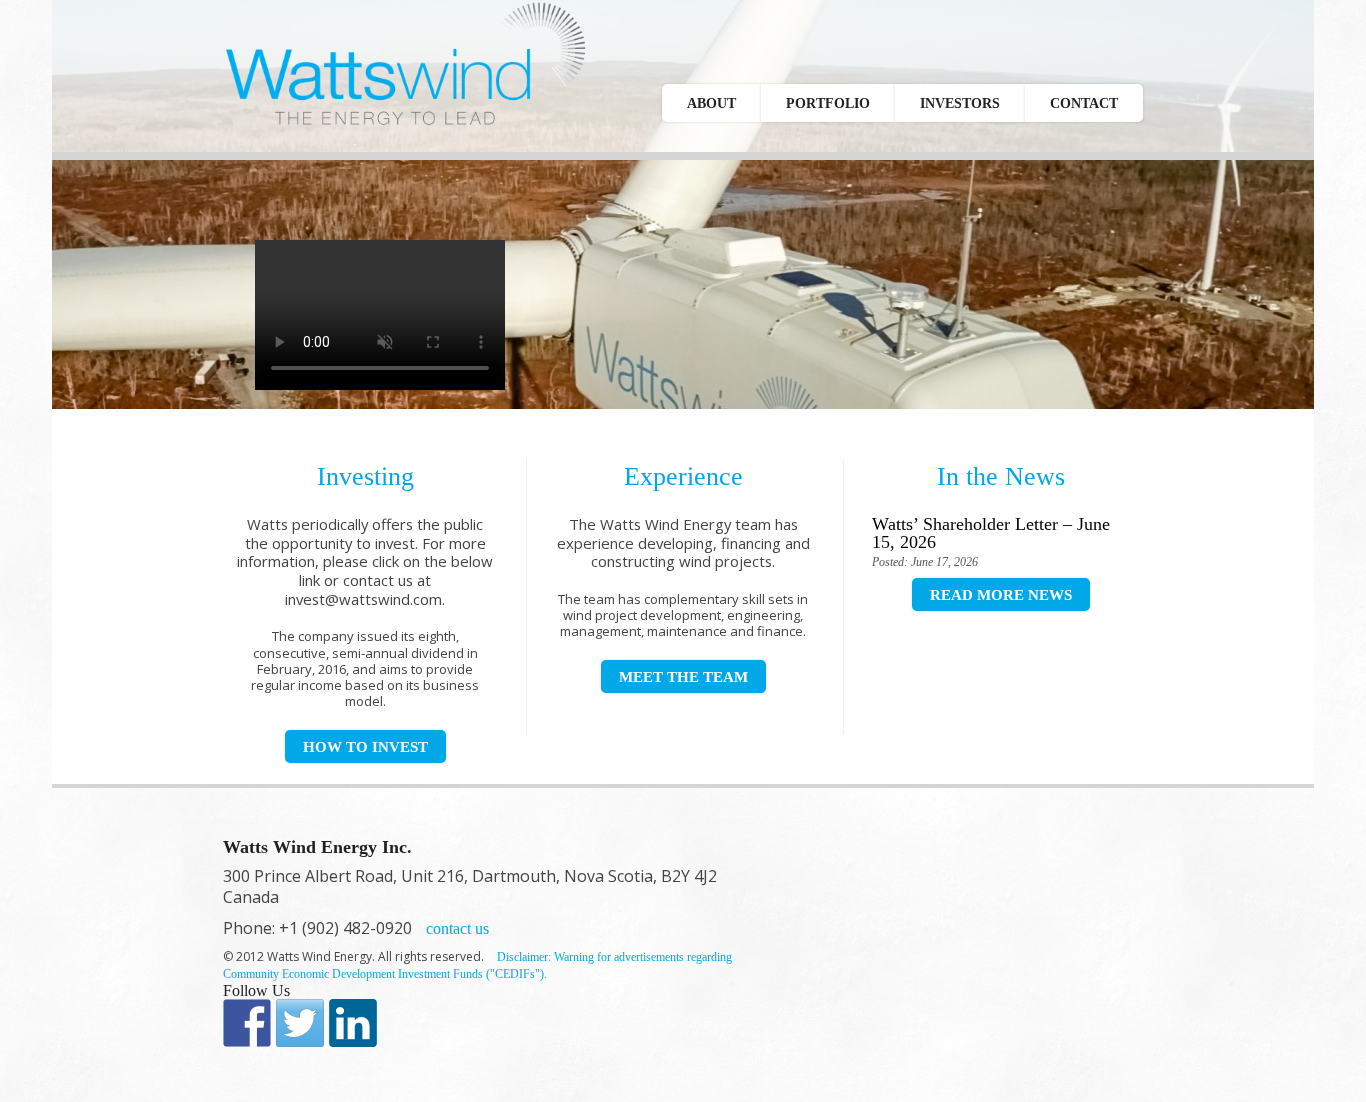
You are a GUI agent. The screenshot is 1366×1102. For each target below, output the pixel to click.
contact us (457, 928)
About (711, 103)
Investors (960, 103)
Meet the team (683, 677)
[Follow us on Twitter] (300, 1023)
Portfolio (828, 103)
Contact (1084, 103)
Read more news (1001, 595)
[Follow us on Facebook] (247, 1023)
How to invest (365, 747)
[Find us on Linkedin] (353, 1023)
